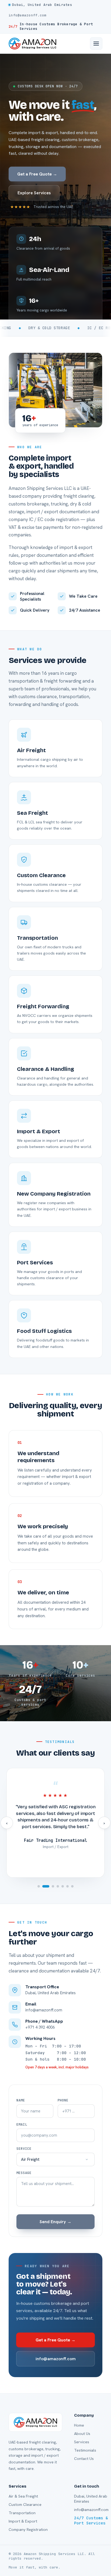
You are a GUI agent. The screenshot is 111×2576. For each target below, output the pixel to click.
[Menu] (96, 44)
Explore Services (34, 193)
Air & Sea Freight (23, 2496)
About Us (82, 2433)
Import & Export (23, 2521)
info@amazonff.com (56, 2359)
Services (82, 2442)
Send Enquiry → (55, 2222)
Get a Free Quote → (37, 174)
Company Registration (28, 2529)
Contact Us (84, 2458)
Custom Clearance (25, 2504)
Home (79, 2425)
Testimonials (85, 2450)
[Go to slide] (39, 1886)
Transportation (22, 2513)
